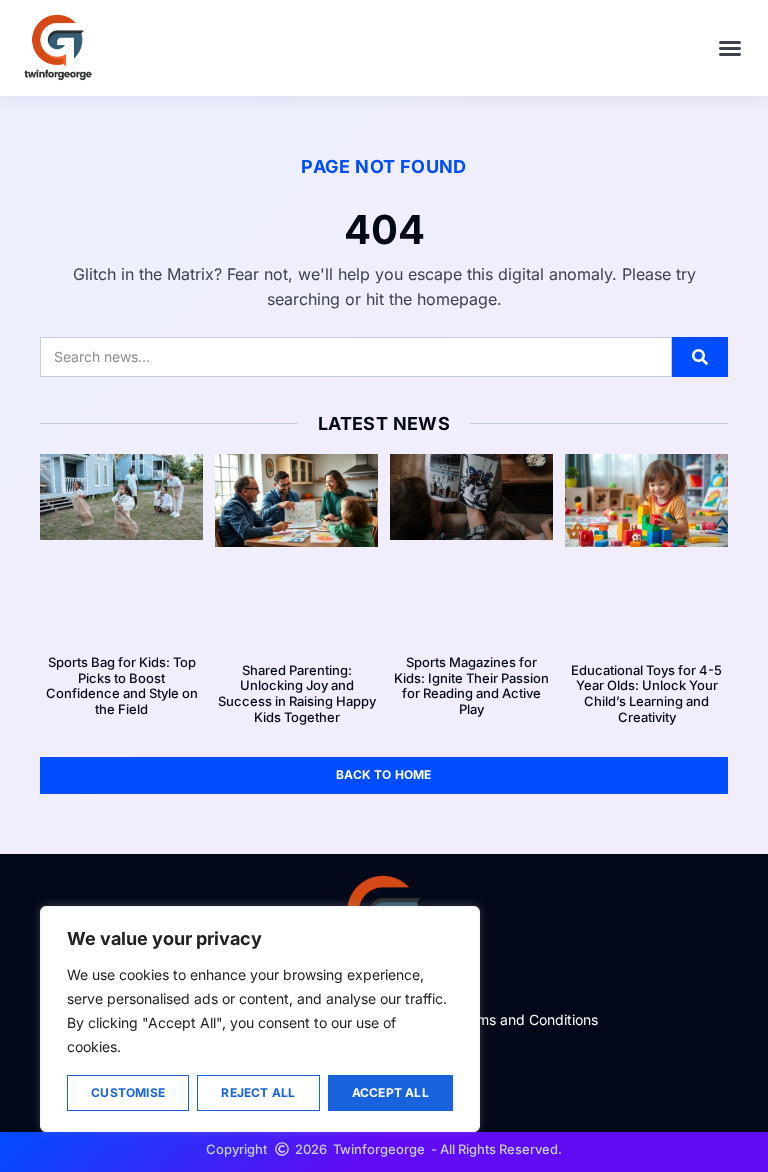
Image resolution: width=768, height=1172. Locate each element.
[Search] (700, 357)
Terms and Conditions (527, 1019)
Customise (128, 1092)
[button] (730, 48)
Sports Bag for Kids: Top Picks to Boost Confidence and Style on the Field (122, 685)
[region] (260, 1019)
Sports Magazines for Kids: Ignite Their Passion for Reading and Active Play (471, 685)
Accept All (390, 1092)
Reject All (258, 1092)
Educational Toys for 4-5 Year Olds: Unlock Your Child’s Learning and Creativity (646, 693)
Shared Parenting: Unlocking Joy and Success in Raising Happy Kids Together (297, 693)
